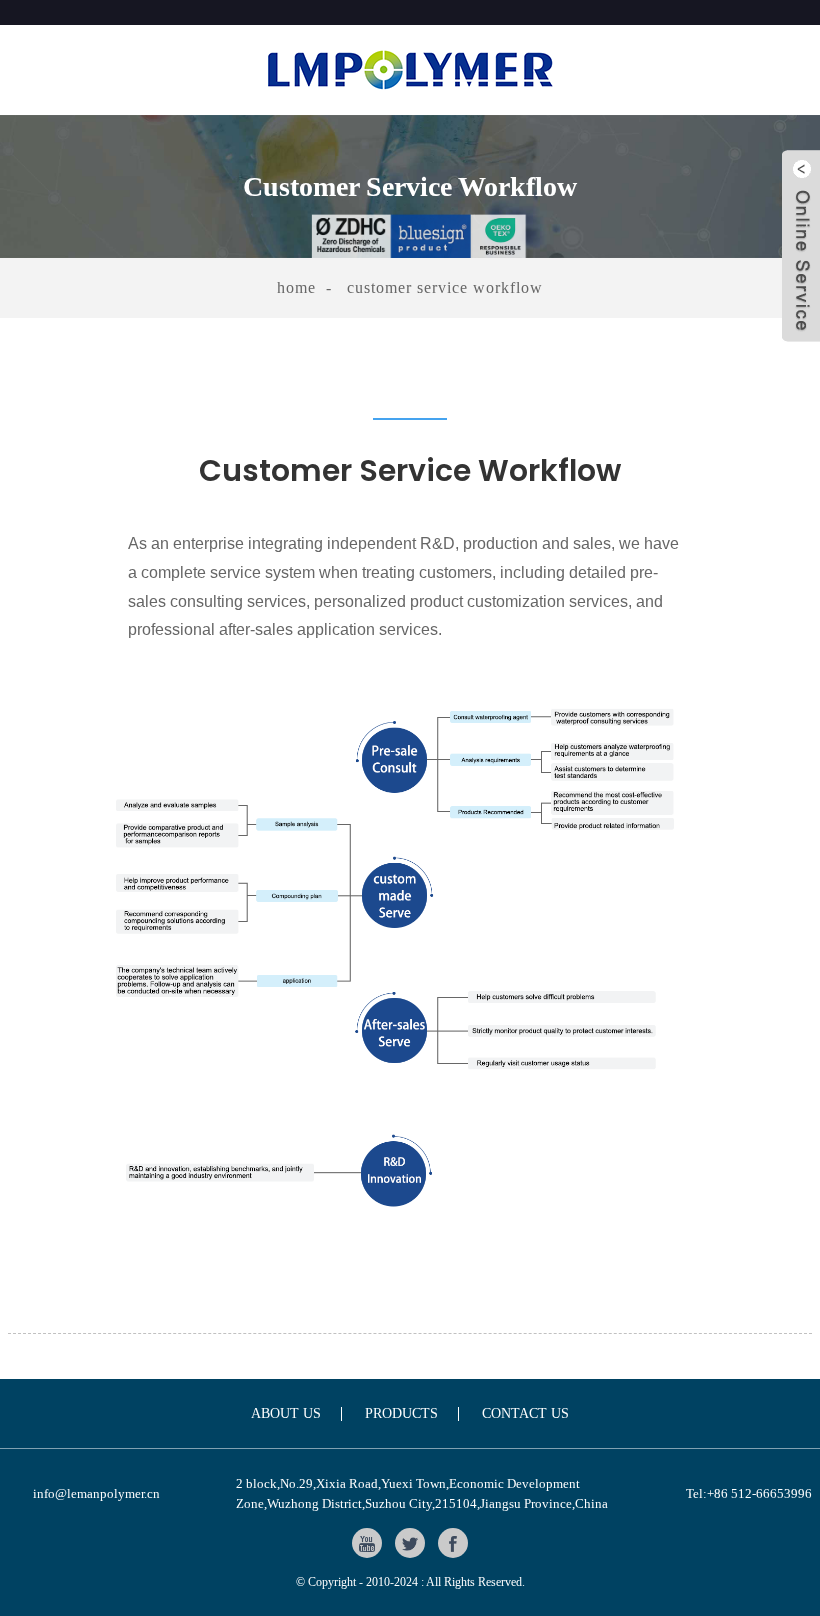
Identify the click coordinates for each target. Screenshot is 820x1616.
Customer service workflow (445, 287)
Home (296, 287)
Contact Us (525, 1414)
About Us (286, 1414)
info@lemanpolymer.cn (96, 1493)
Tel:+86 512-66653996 (749, 1493)
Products (401, 1414)
